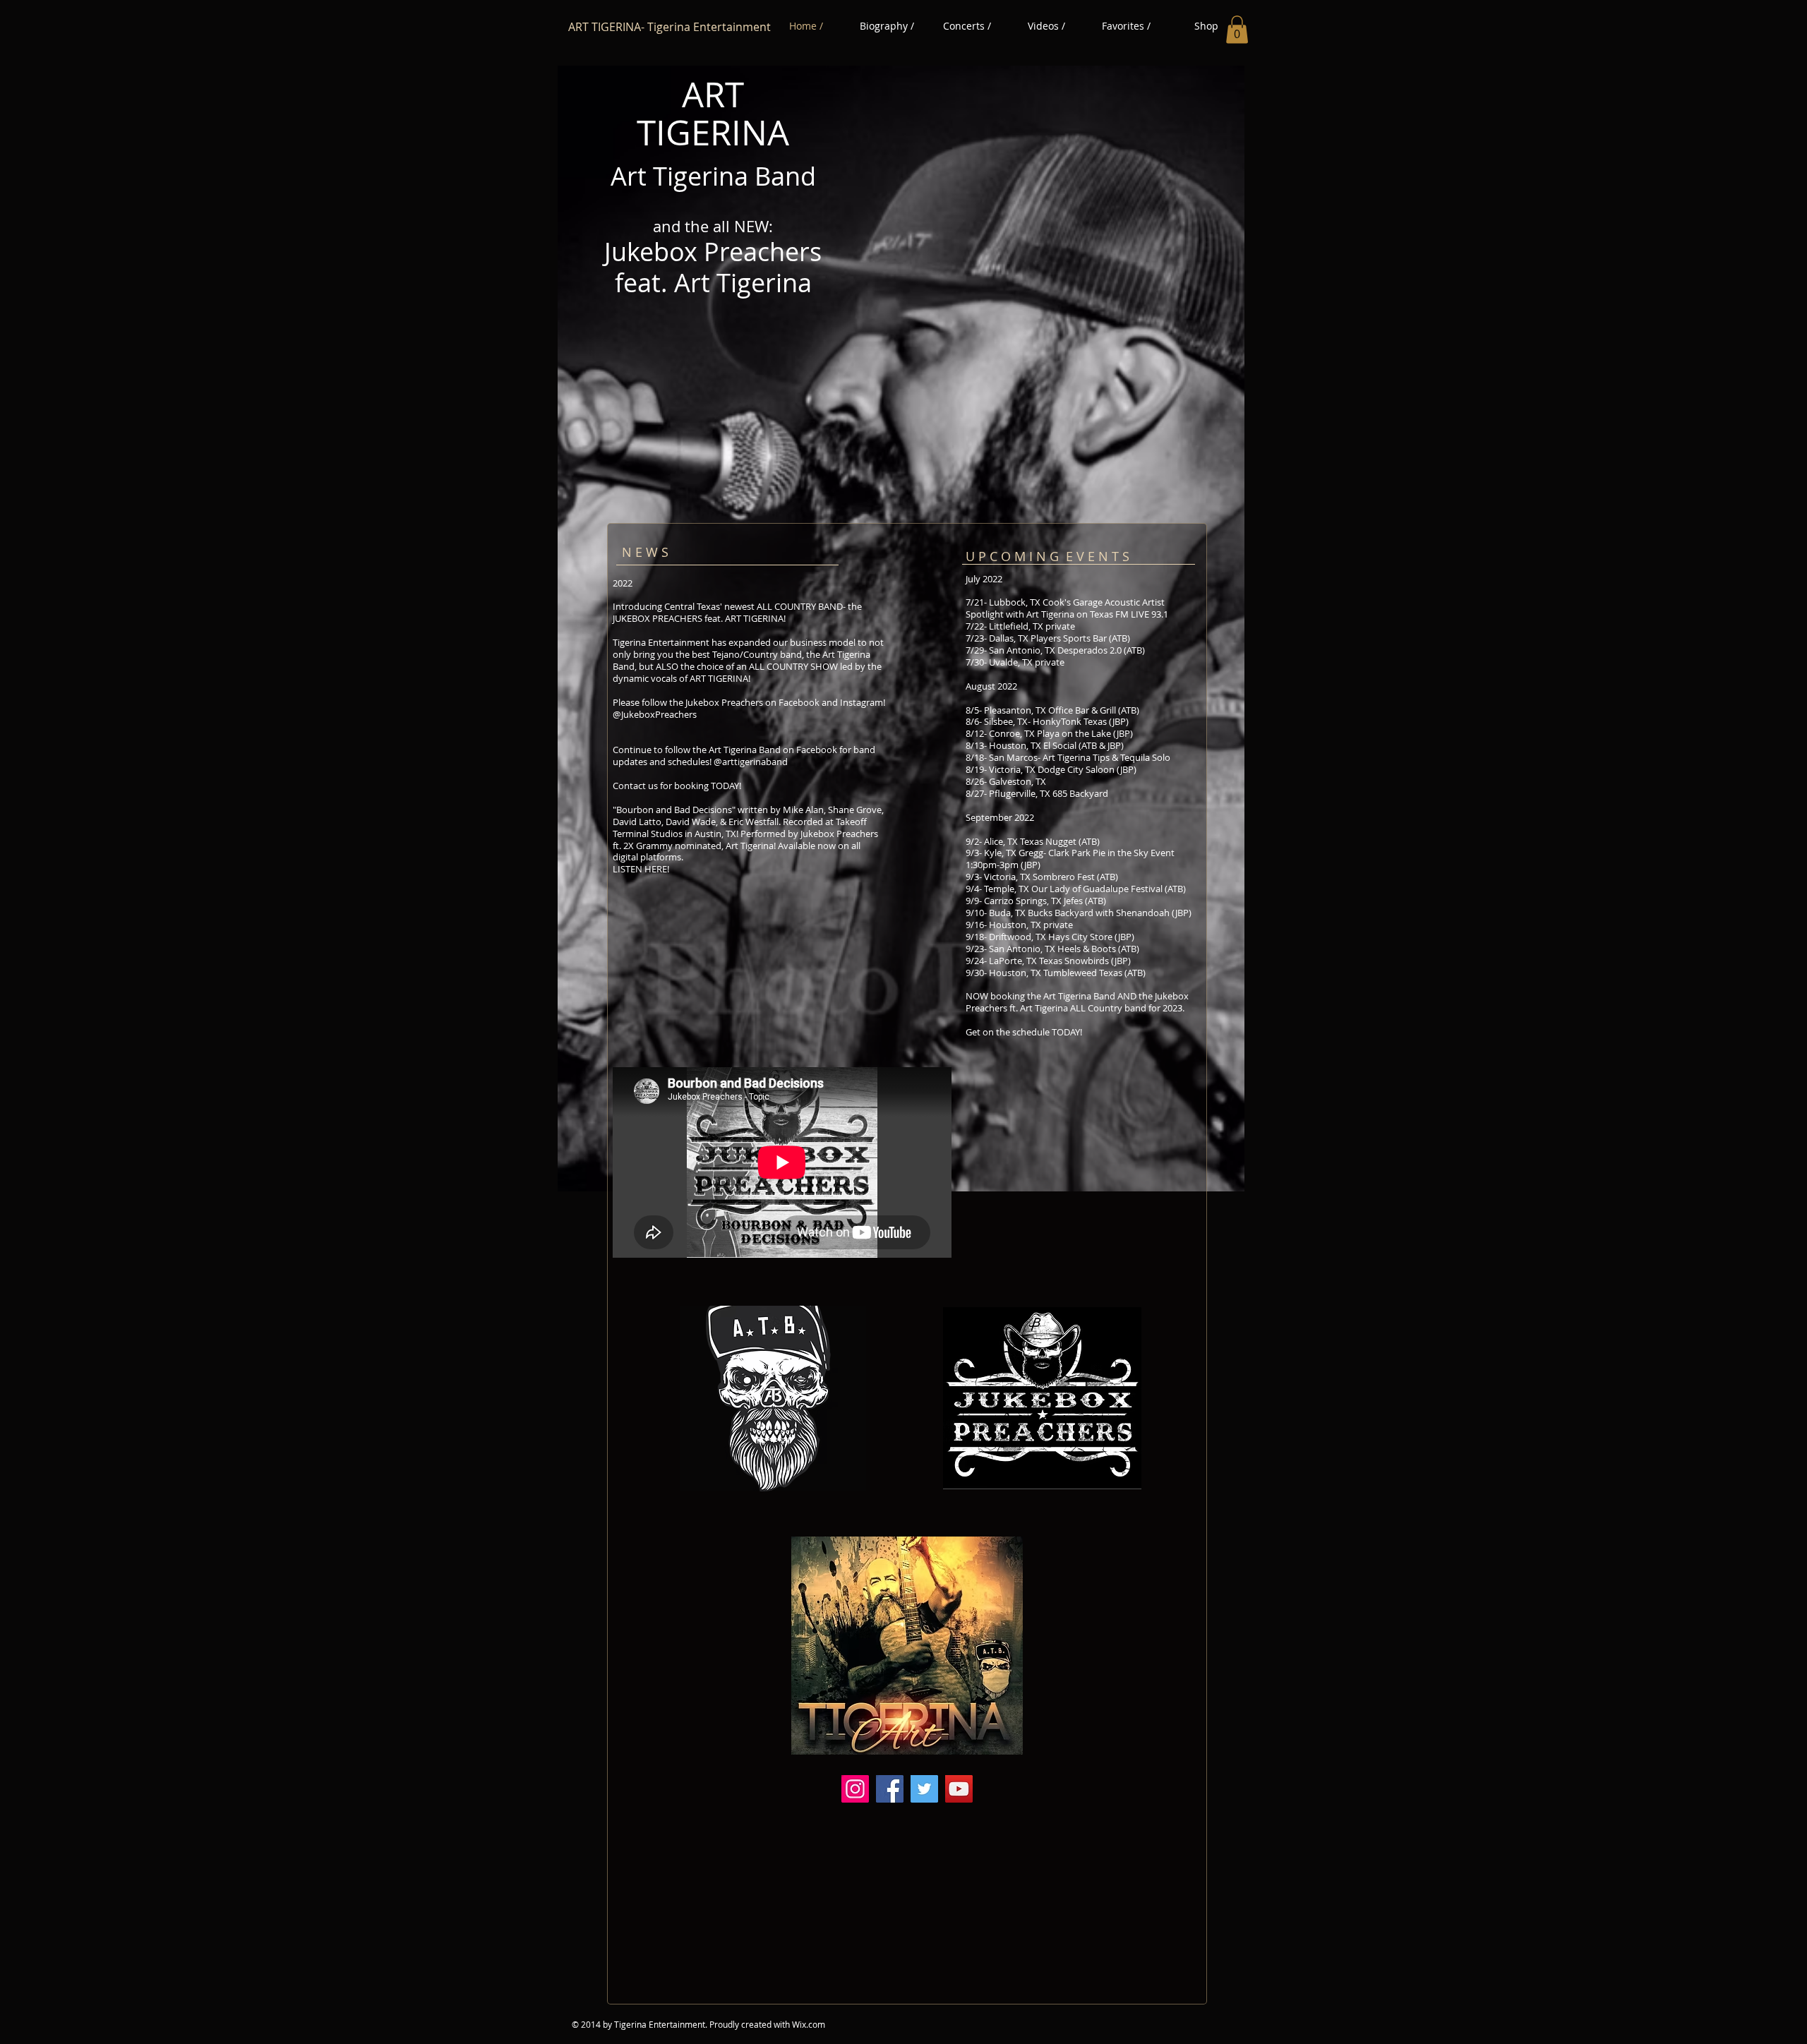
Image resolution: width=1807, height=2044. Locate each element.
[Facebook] (890, 1789)
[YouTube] (959, 1789)
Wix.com (809, 2024)
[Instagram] (855, 1789)
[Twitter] (924, 1789)
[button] (1237, 29)
